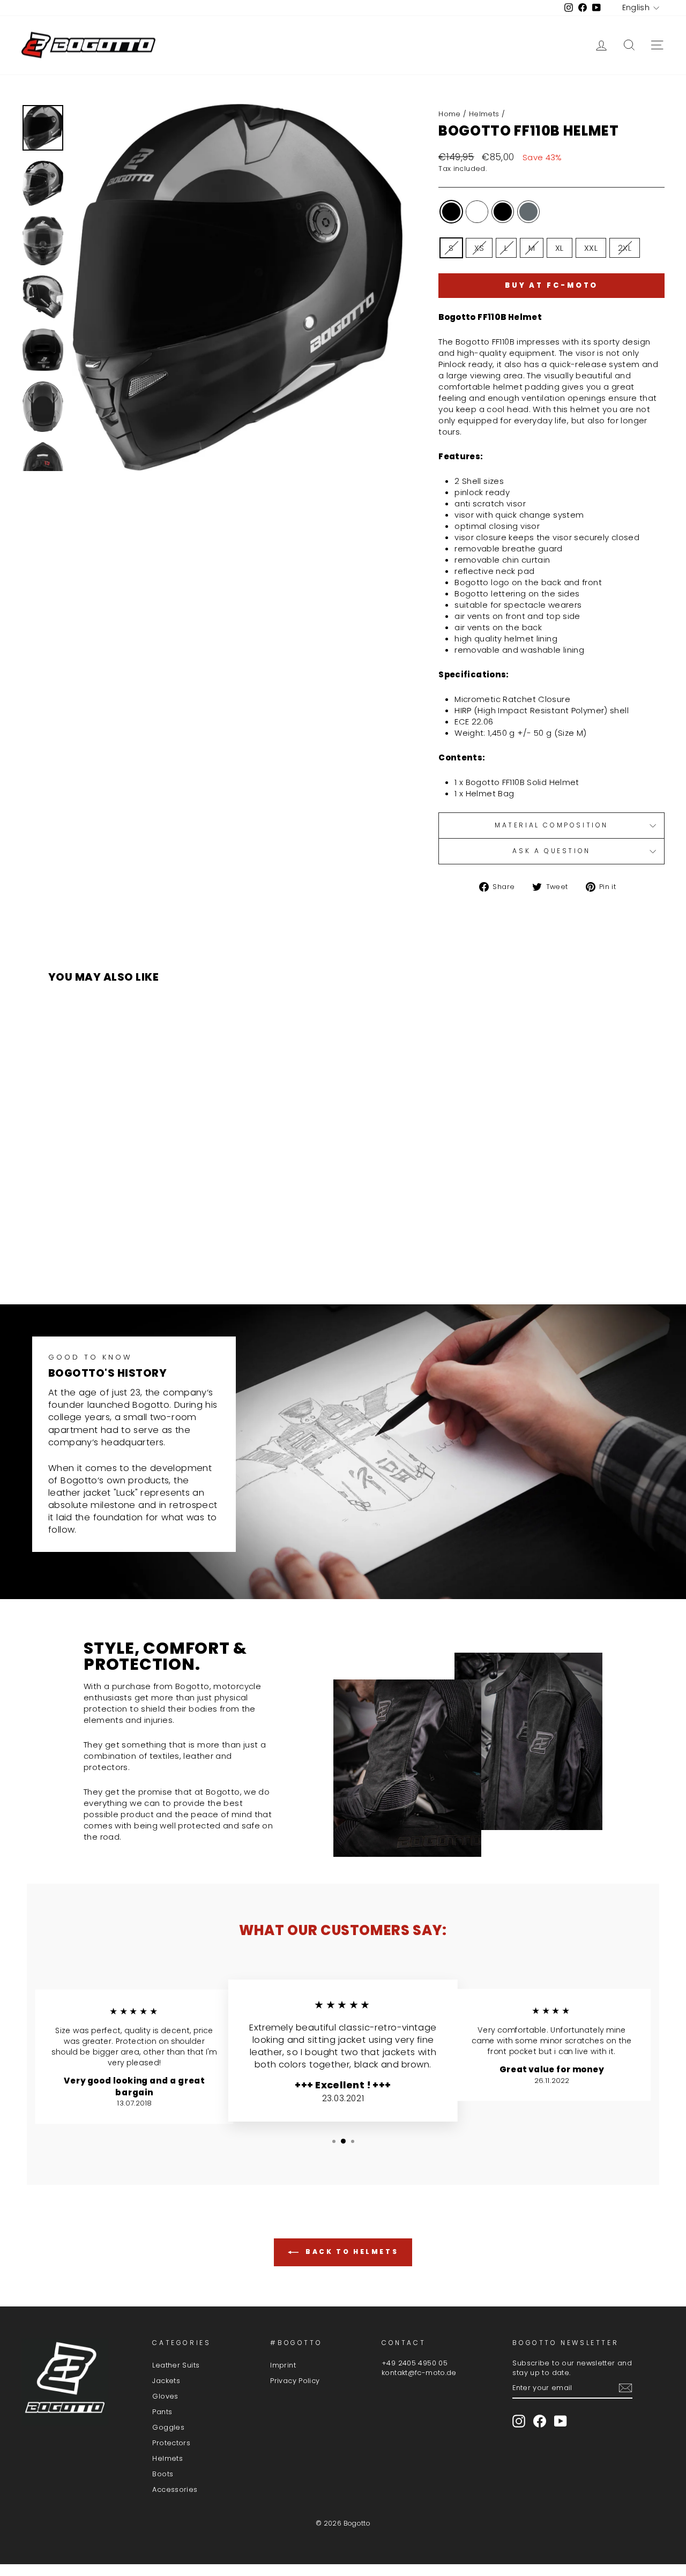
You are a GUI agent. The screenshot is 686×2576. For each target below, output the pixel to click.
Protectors (171, 2443)
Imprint (283, 2365)
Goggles (168, 2427)
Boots (163, 2474)
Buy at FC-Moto (552, 285)
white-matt (477, 212)
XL (560, 248)
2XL (625, 248)
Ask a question (551, 851)
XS (479, 248)
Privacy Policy (295, 2381)
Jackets (166, 2381)
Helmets (484, 114)
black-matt (503, 212)
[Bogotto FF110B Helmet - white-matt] (110, 1254)
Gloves (165, 2396)
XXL (591, 248)
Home (450, 114)
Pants (162, 2412)
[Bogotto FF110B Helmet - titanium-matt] (139, 1254)
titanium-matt (528, 212)
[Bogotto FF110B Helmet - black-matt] (125, 1254)
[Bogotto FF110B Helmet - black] (96, 1254)
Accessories (175, 2489)
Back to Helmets (351, 2252)
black (451, 212)
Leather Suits (176, 2365)
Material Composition (551, 825)
